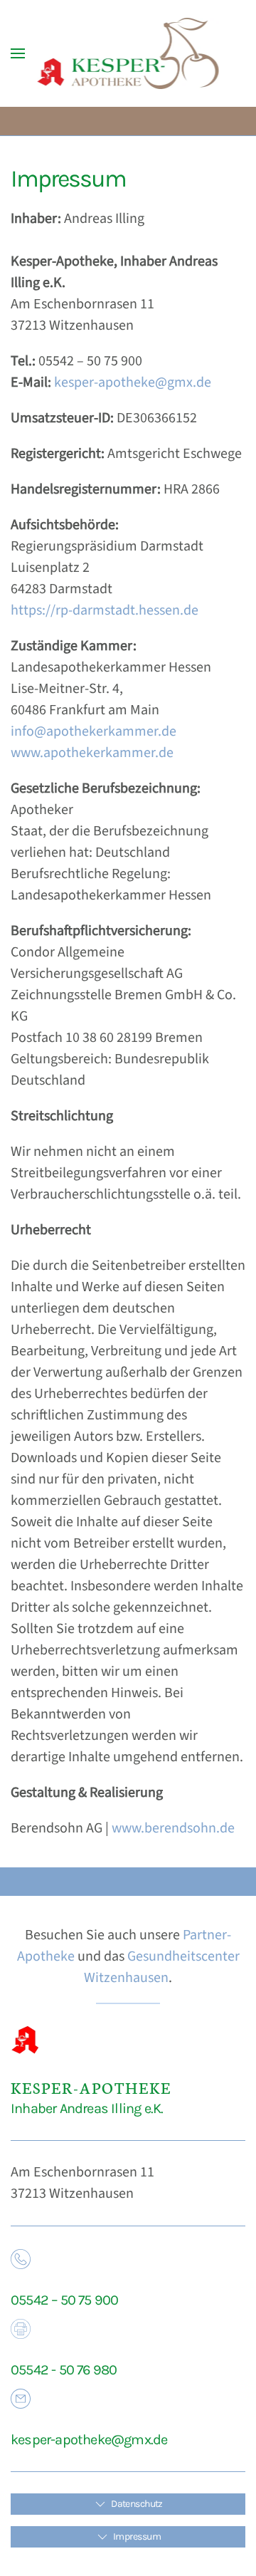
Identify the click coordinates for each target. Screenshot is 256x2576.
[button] (18, 53)
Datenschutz (137, 2504)
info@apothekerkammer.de (94, 731)
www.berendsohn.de (173, 1828)
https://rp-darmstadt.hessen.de (105, 610)
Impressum (137, 2536)
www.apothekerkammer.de (92, 753)
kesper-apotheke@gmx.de (133, 382)
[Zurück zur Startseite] (128, 53)
